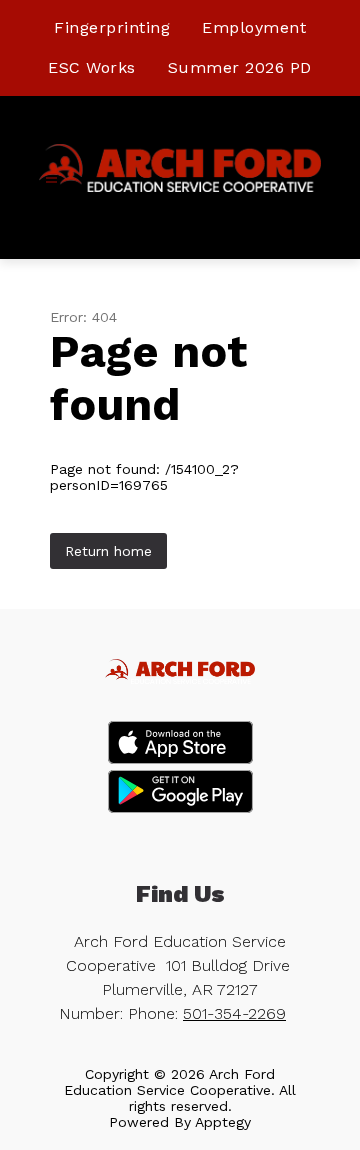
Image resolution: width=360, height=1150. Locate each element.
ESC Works (92, 67)
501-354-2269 (234, 1013)
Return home (108, 551)
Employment (254, 27)
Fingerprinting (112, 27)
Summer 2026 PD (240, 67)
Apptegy (223, 1122)
